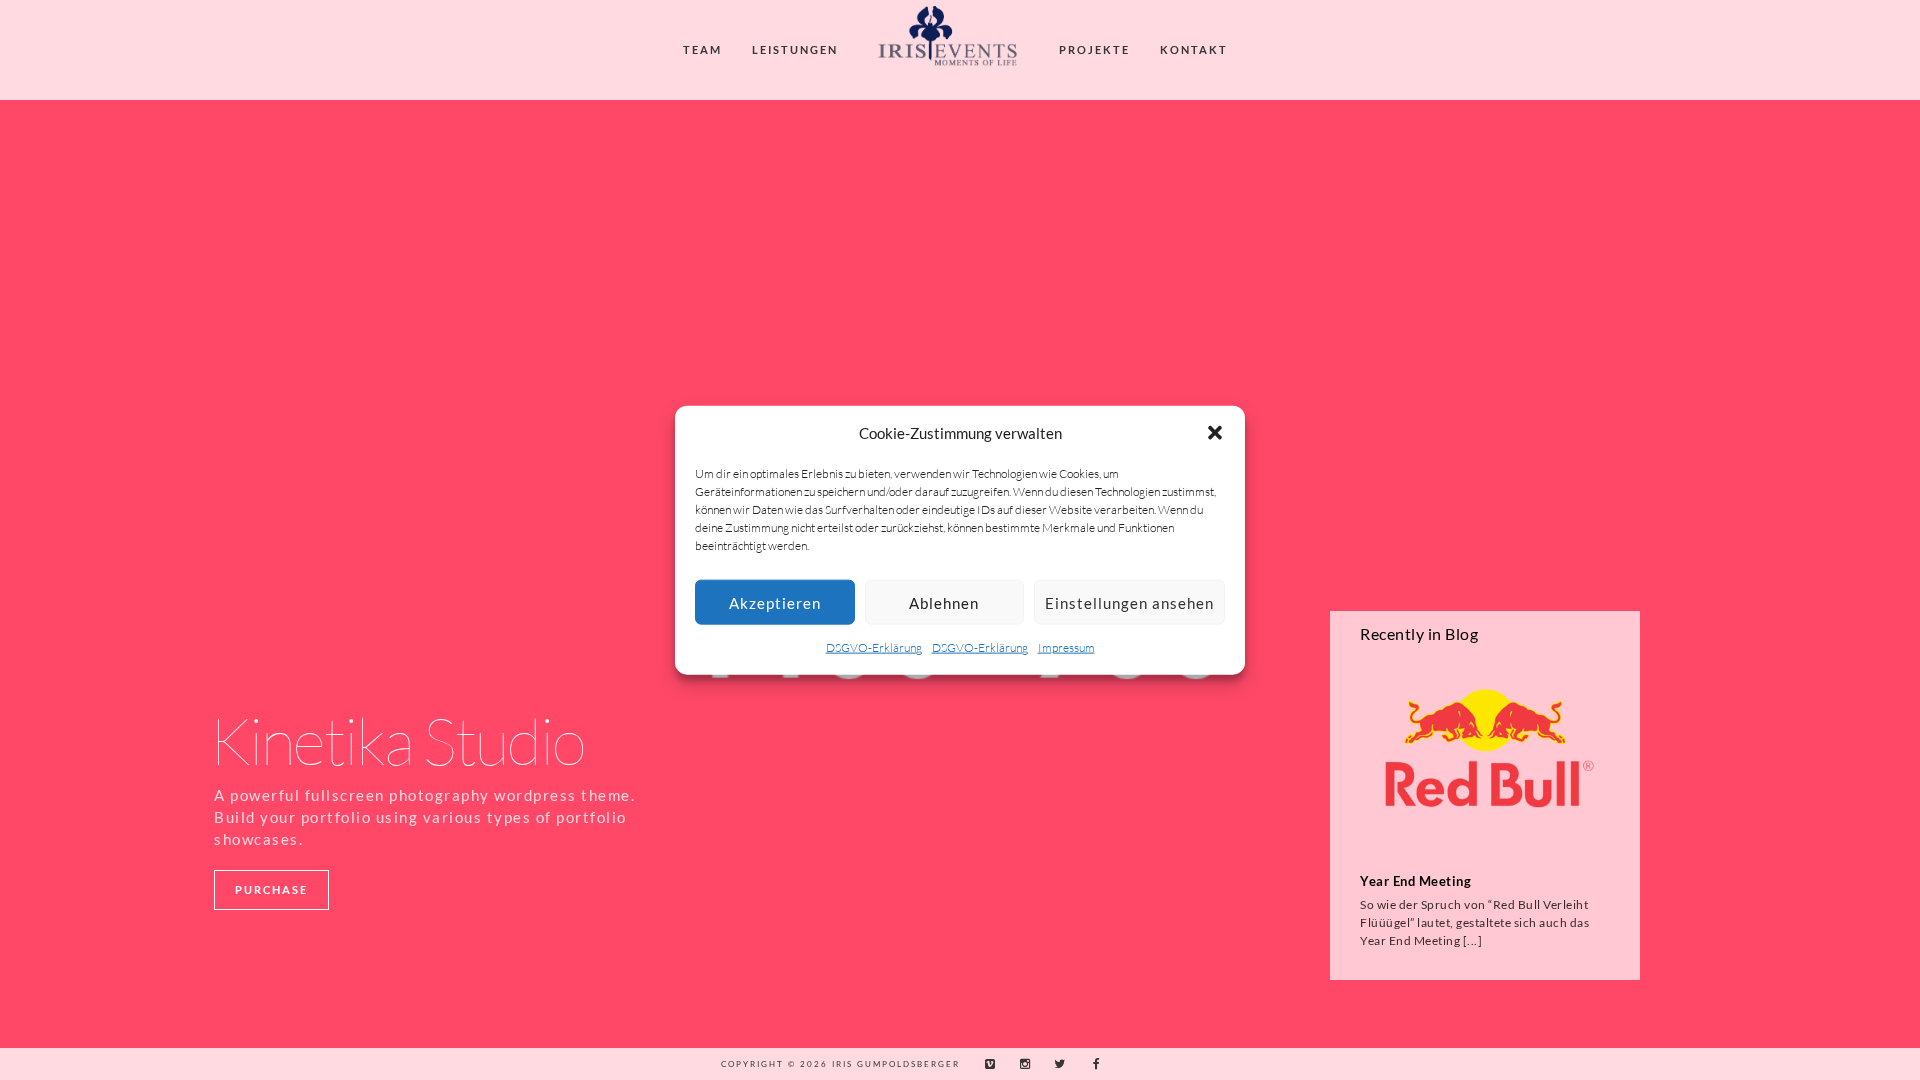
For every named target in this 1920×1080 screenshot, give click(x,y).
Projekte (1094, 49)
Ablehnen (944, 603)
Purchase (271, 889)
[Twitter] (1055, 1064)
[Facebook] (1090, 1064)
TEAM (702, 49)
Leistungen (795, 49)
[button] (1215, 433)
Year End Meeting (1415, 882)
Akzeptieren (775, 603)
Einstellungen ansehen (1129, 603)
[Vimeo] (985, 1064)
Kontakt (1194, 49)
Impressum (1066, 647)
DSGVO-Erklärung (874, 647)
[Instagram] (1020, 1064)
